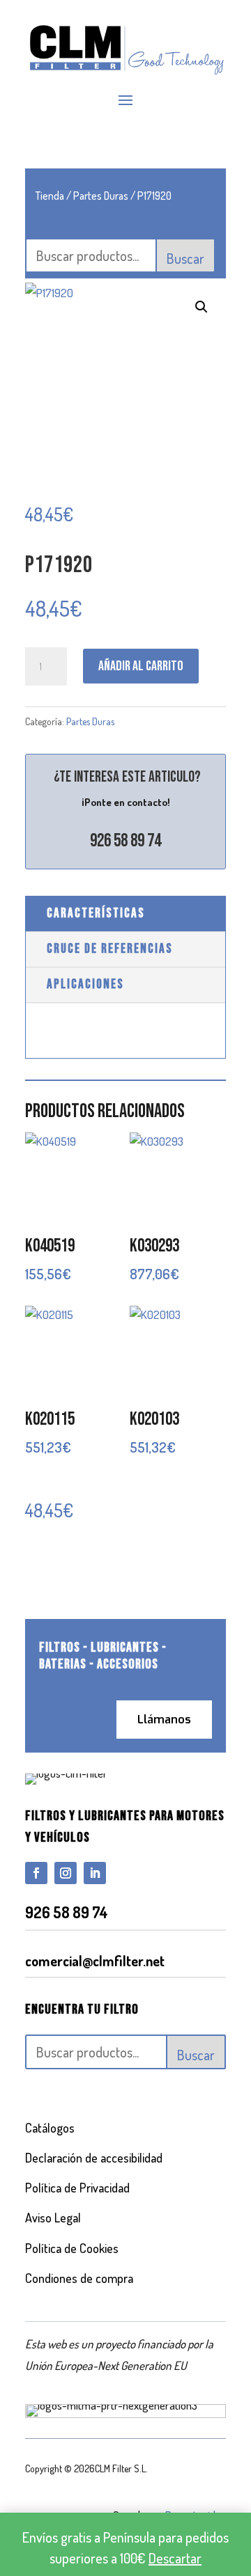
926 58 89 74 (125, 841)
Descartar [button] (175, 2558)
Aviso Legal (53, 2218)
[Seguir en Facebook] (36, 1873)
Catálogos (50, 2128)
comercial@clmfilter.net (95, 1961)
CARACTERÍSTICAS (96, 914)
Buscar (185, 258)
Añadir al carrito (141, 666)
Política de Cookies (72, 2248)
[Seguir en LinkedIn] (95, 1873)
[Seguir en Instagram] (66, 1873)
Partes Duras (101, 196)
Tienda (50, 196)
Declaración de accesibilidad (94, 2158)
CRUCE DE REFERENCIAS (110, 949)
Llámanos (164, 1720)
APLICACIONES (85, 985)
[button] (201, 307)
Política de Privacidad (77, 2188)
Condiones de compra (79, 2278)
